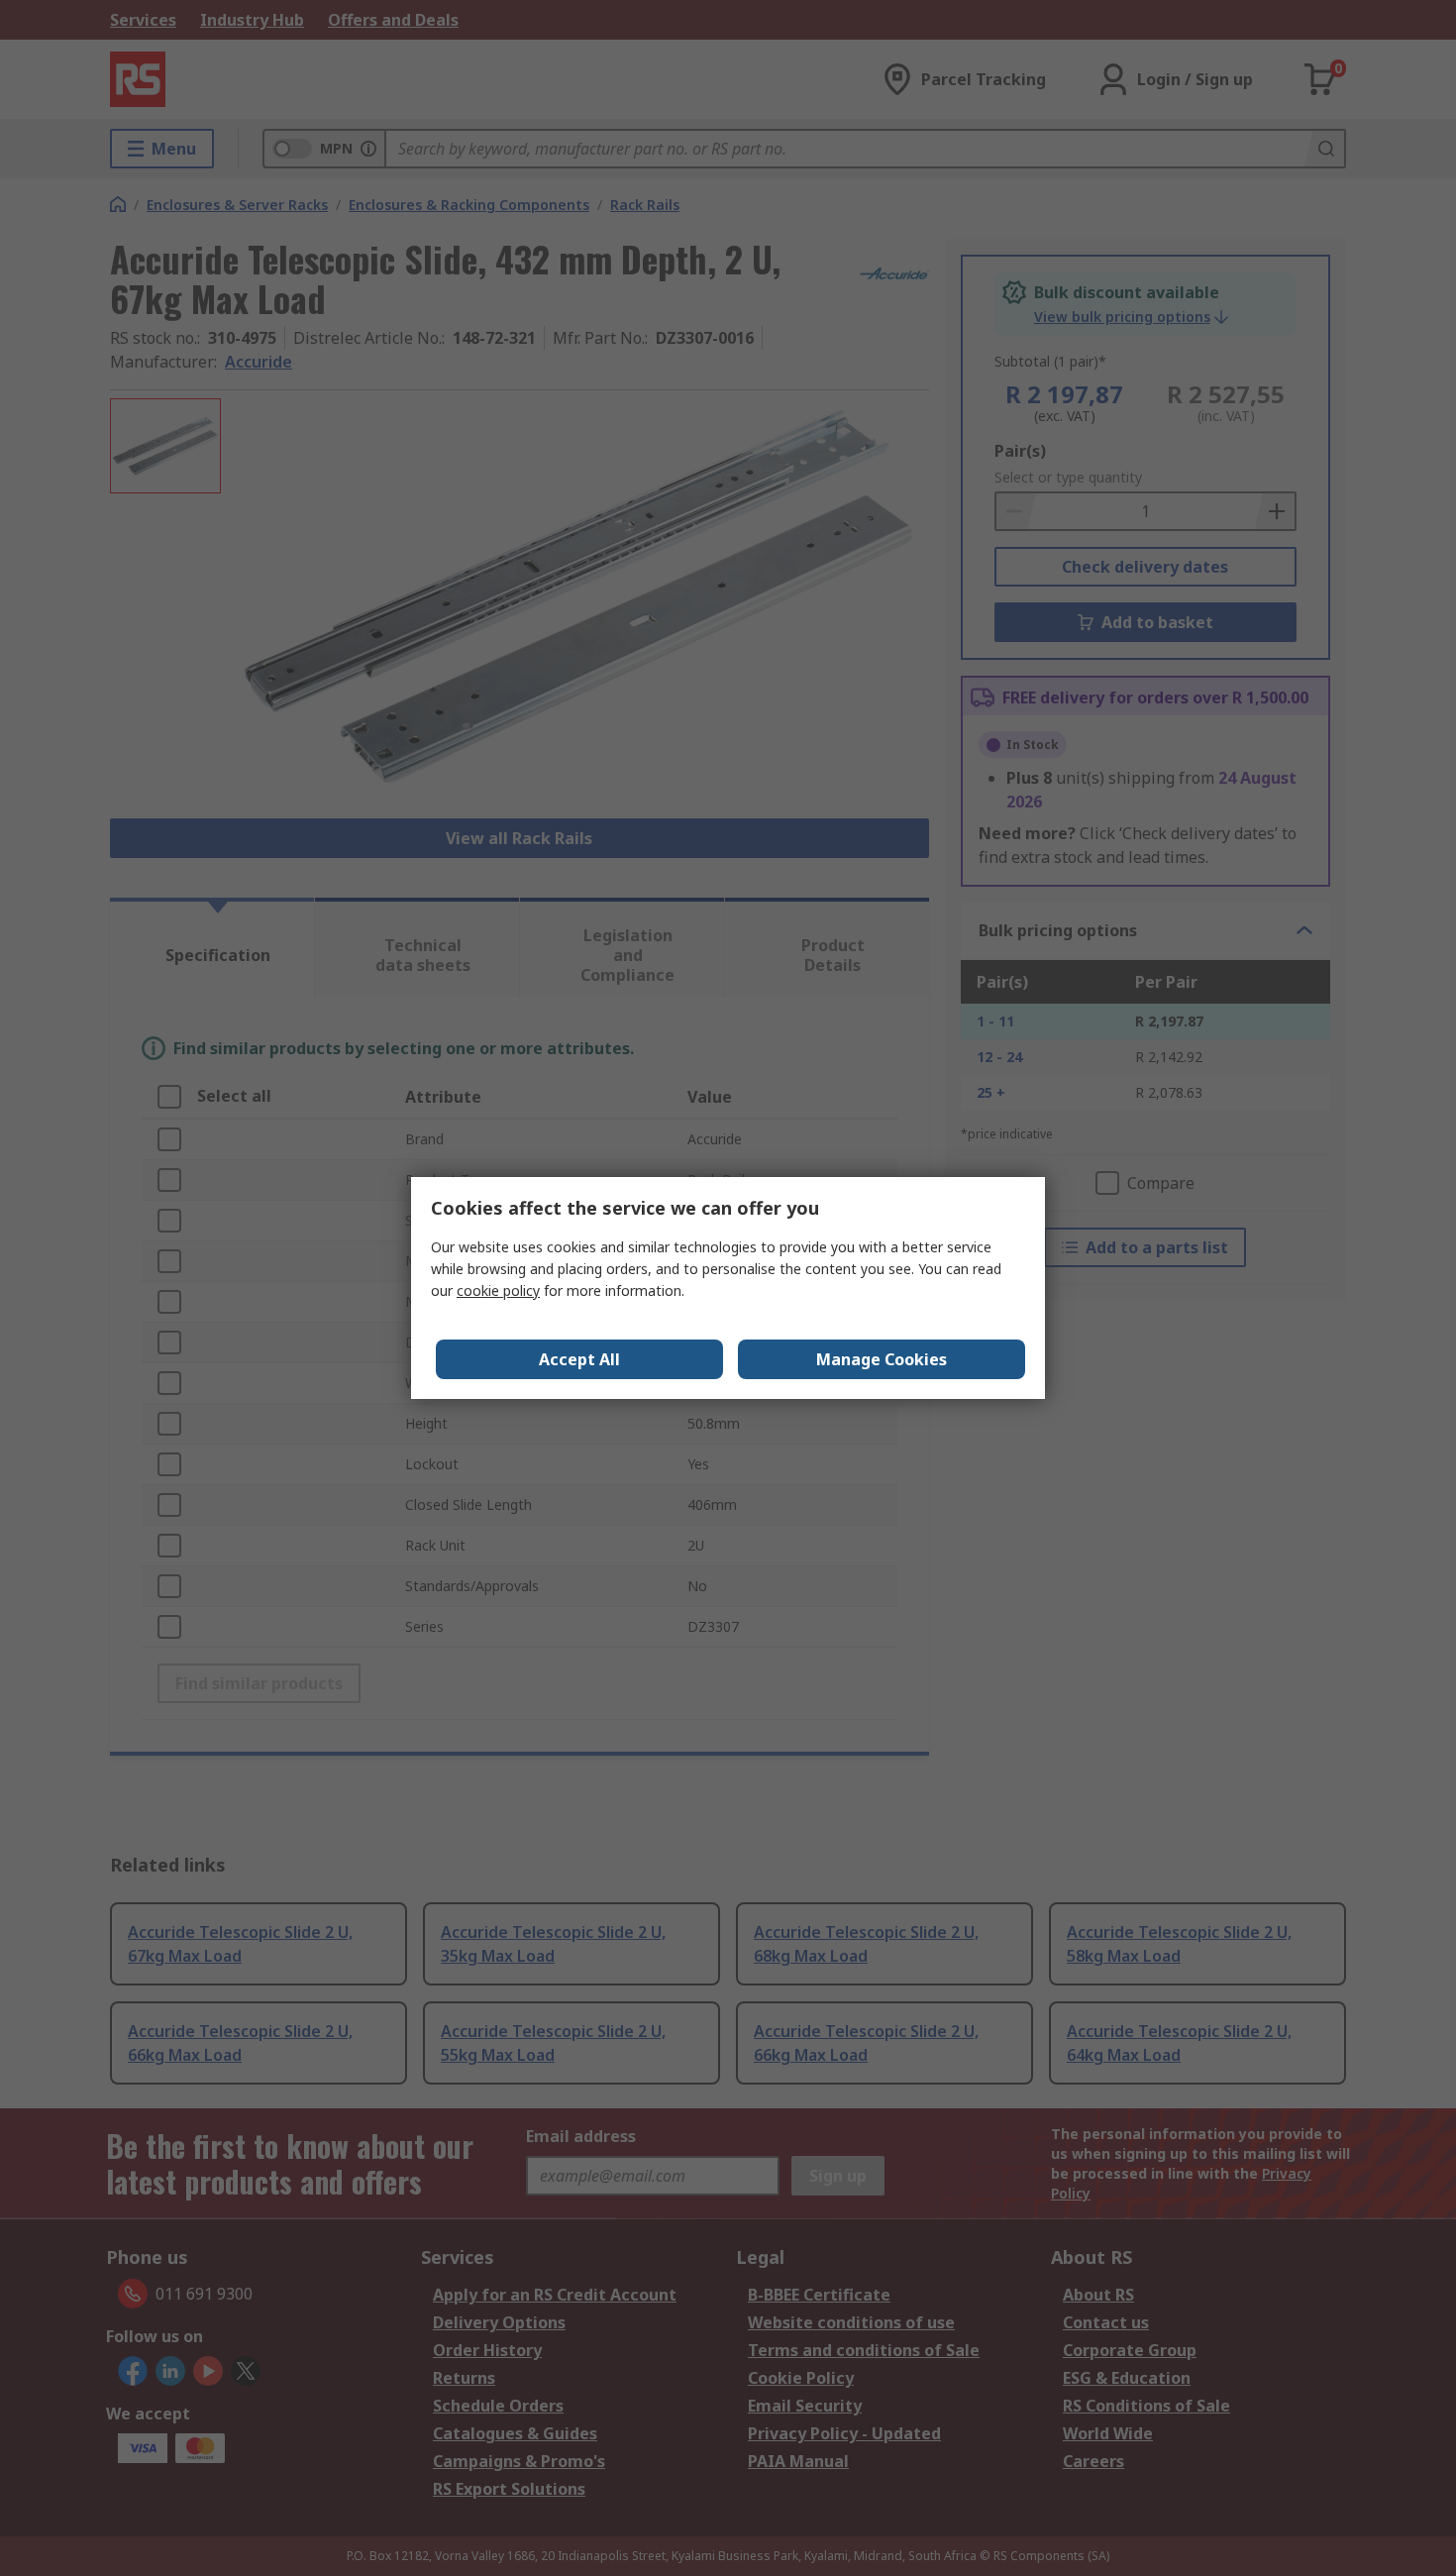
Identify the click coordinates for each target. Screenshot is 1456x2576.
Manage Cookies (882, 1359)
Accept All (579, 1359)
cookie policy (498, 1290)
